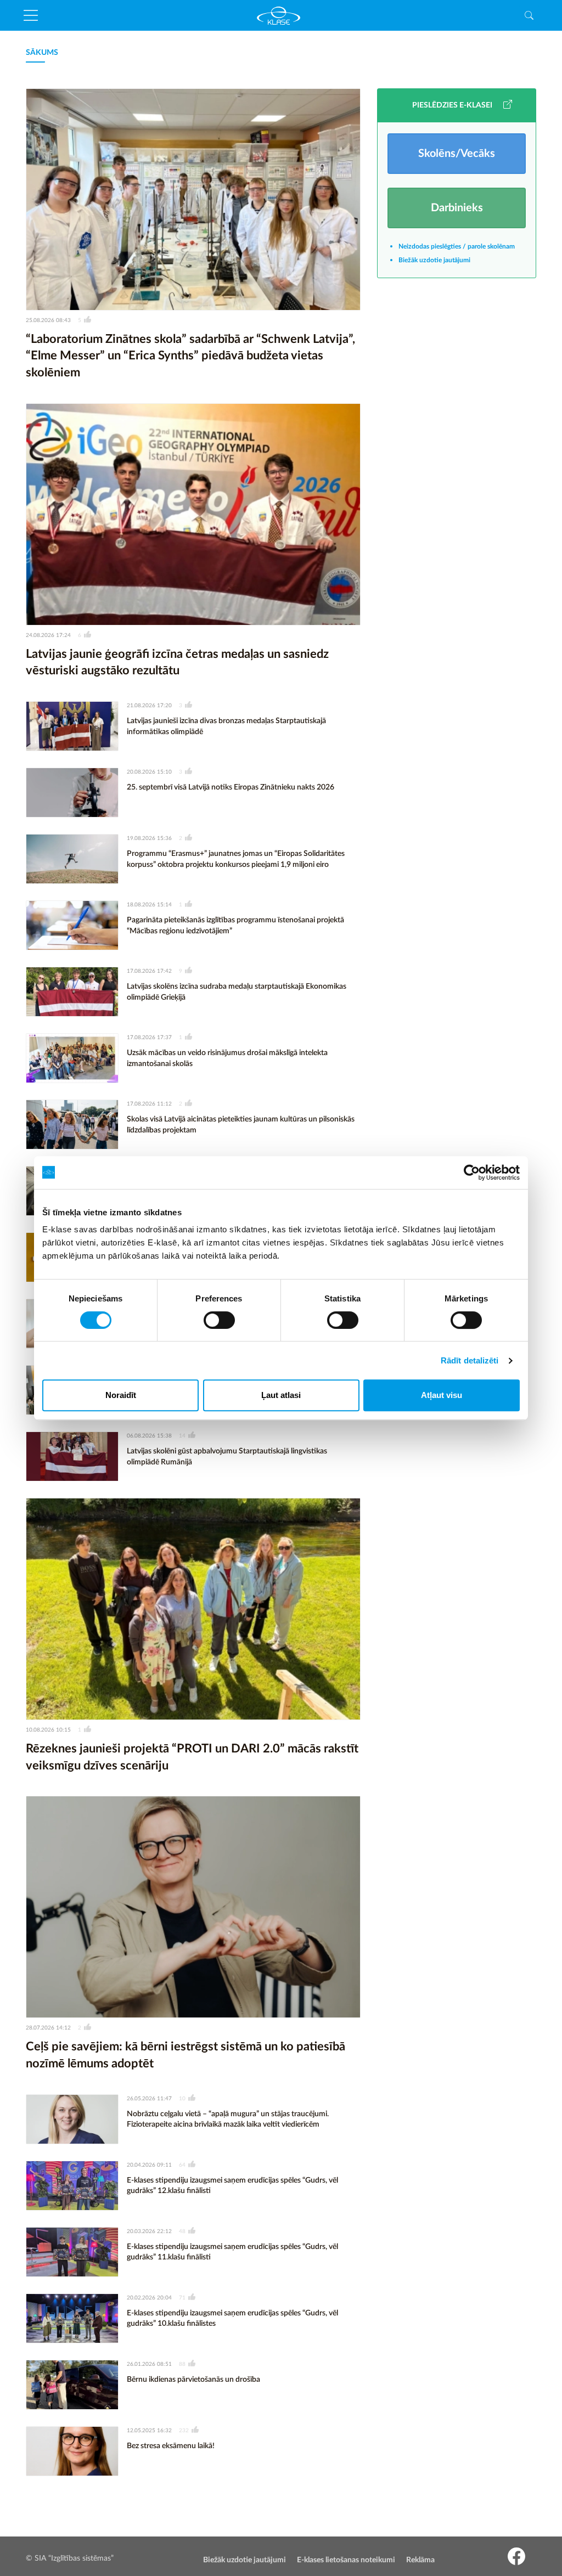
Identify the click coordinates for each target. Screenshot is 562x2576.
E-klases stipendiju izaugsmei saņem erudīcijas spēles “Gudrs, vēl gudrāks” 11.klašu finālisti (232, 2252)
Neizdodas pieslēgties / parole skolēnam (457, 246)
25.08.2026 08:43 (48, 320)
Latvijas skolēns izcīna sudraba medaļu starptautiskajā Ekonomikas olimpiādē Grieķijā (237, 992)
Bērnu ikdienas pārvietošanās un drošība (193, 2380)
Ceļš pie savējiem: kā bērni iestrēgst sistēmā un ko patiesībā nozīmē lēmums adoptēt (186, 2055)
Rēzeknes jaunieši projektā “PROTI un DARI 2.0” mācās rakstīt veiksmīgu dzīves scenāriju (192, 1757)
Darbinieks (457, 208)
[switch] (219, 1320)
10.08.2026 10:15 (48, 1730)
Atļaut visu (442, 1395)
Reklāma (420, 2560)
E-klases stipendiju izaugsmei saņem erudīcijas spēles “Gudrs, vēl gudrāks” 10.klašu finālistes (232, 2319)
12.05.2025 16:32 (149, 2431)
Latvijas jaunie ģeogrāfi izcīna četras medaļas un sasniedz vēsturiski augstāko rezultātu (177, 663)
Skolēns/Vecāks (457, 154)
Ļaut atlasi (281, 1395)
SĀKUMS (42, 53)
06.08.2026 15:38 (149, 1436)
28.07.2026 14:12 (48, 2028)
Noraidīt (121, 1395)
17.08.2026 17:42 (149, 971)
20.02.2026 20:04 (149, 2298)
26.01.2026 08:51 (149, 2364)
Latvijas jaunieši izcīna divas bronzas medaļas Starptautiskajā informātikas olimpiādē (226, 726)
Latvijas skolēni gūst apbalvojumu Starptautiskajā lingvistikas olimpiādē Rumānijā (227, 1457)
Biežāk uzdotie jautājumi (434, 260)
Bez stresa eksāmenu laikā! (171, 2446)
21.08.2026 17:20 (149, 706)
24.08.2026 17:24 (48, 635)
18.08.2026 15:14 (149, 905)
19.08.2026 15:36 (149, 838)
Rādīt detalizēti (470, 1360)
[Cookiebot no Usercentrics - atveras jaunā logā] (472, 1173)
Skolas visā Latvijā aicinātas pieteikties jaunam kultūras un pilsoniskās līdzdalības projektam (241, 1125)
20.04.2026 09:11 (149, 2165)
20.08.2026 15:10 (149, 772)
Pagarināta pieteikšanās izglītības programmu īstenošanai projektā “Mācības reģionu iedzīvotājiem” (235, 926)
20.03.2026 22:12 (149, 2231)
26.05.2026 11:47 (149, 2099)
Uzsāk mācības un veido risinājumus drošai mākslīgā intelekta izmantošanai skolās (227, 1058)
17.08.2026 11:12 (149, 1104)
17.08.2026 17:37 (149, 1038)
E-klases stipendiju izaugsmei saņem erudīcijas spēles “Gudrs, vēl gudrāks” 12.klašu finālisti (232, 2186)
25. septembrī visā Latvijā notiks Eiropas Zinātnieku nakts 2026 (231, 787)
